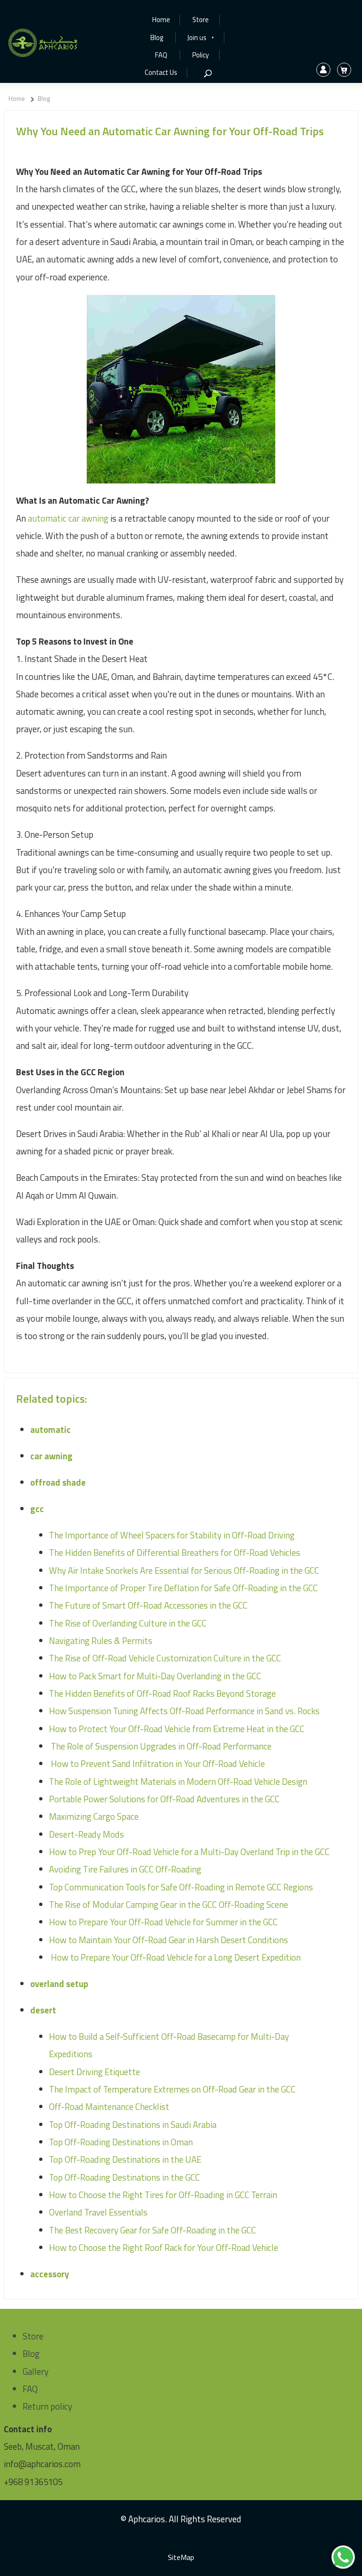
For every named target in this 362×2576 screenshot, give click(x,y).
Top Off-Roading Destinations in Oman (121, 2142)
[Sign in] (323, 70)
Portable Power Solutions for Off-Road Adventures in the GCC (164, 1799)
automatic (50, 1430)
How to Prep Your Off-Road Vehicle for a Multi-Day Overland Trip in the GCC (189, 1852)
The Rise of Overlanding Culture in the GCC (128, 1623)
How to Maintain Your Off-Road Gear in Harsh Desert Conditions (169, 1940)
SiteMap (181, 2557)
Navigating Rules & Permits (101, 1641)
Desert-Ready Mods (86, 1834)
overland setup (59, 1984)
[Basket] (344, 70)
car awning (51, 1456)
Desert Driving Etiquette (95, 2072)
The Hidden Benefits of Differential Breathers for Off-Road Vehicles (175, 1553)
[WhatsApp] (343, 2557)
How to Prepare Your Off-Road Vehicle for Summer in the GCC (163, 1922)
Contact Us (161, 73)
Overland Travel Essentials (98, 2212)
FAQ (161, 55)
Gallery (36, 2372)
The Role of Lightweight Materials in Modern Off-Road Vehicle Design (178, 1782)
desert (43, 2010)
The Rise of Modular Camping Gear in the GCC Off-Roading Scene (169, 1905)
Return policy (47, 2406)
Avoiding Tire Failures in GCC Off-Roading (125, 1869)
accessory (49, 2274)
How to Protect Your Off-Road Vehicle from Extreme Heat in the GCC (177, 1729)
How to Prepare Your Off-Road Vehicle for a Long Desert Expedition (175, 1957)
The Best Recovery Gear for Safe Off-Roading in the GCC (152, 2230)
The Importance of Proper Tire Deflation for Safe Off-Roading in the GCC (183, 1588)
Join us (201, 38)
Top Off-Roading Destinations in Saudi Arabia (133, 2125)
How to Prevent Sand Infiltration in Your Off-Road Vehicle (157, 1764)
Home (161, 20)
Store (201, 20)
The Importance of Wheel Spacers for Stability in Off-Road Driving (172, 1535)
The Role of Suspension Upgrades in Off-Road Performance (160, 1746)
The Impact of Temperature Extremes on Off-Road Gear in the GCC (172, 2089)
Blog (157, 38)
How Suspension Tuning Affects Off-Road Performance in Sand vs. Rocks (184, 1711)
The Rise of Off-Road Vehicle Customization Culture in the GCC (165, 1658)
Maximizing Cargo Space (94, 1816)
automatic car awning (68, 518)
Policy (201, 55)
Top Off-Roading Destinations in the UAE (125, 2159)
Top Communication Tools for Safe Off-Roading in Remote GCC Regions (181, 1887)
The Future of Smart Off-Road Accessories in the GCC (148, 1605)
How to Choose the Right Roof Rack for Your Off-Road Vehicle (164, 2248)
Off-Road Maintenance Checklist (109, 2107)
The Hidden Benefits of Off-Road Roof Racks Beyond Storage (162, 1693)
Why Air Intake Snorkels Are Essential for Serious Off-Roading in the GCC (184, 1570)
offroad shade (58, 1482)
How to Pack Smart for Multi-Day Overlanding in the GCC (155, 1676)
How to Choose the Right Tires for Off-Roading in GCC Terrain (163, 2195)
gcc (37, 1509)
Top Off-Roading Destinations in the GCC (124, 2177)
